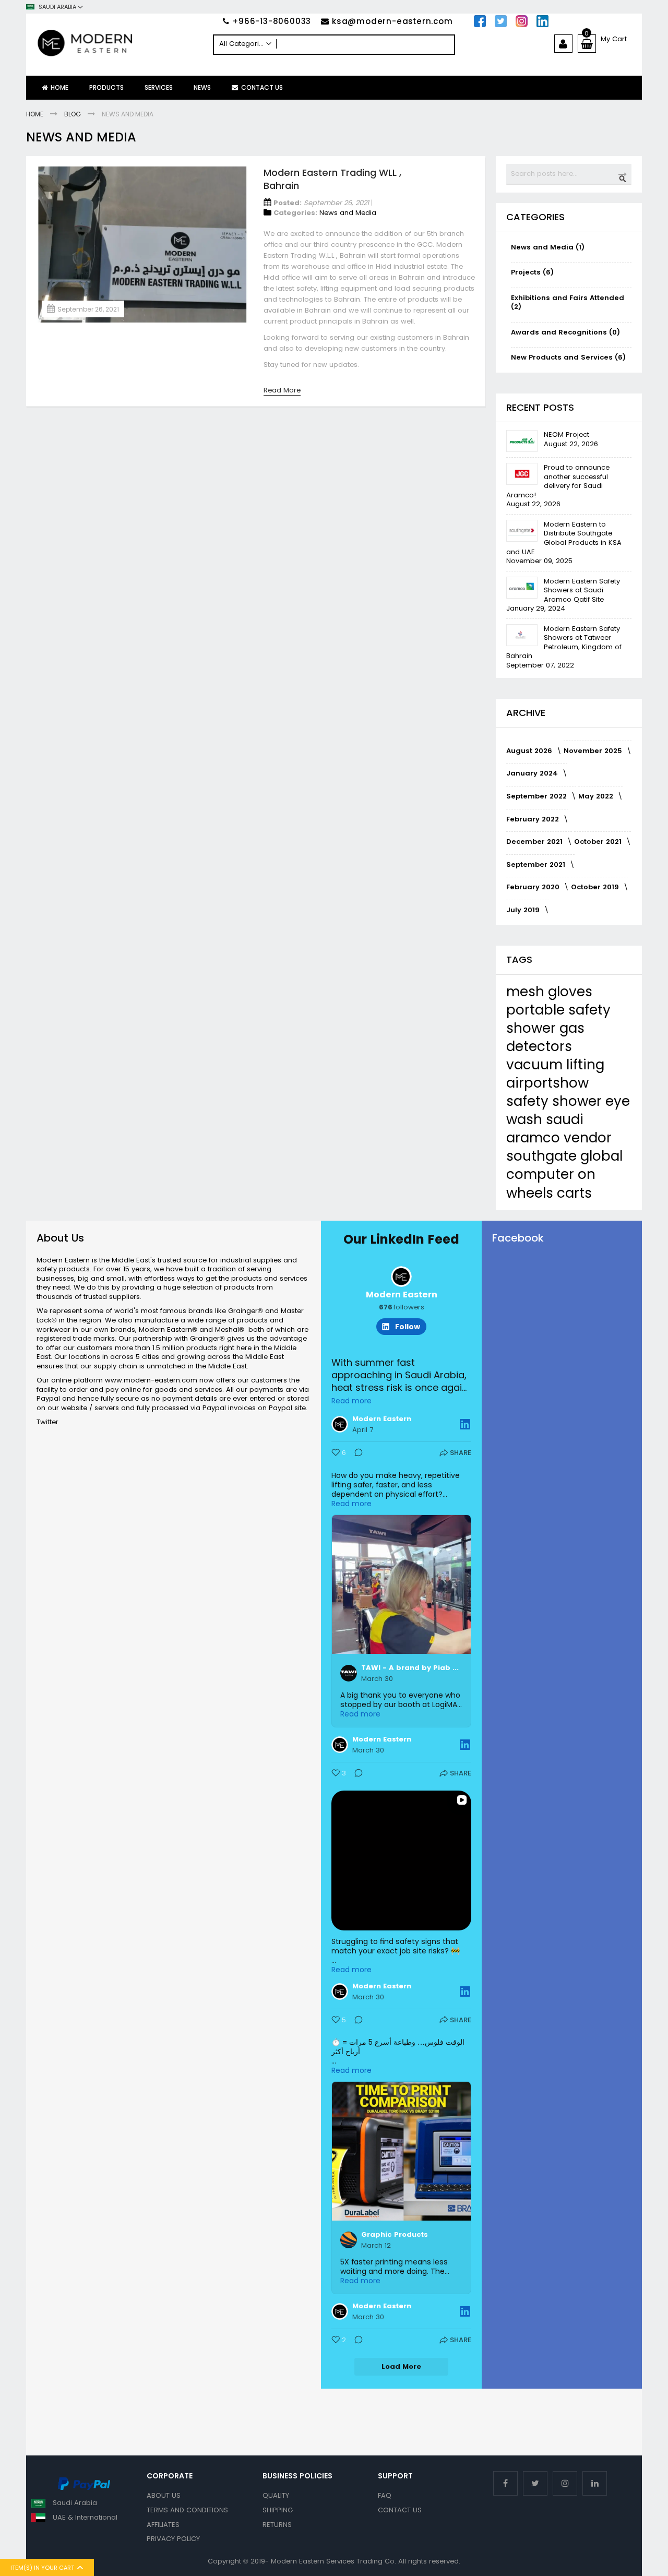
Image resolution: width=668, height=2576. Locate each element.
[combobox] (334, 45)
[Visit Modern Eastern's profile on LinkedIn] (342, 1424)
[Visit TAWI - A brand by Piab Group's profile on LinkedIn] (351, 1673)
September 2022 (538, 796)
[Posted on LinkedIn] (465, 1424)
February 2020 (534, 887)
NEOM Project (566, 434)
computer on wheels (551, 1183)
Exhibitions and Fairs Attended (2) (568, 302)
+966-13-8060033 (272, 21)
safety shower (556, 1101)
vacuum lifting (555, 1065)
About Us (164, 2495)
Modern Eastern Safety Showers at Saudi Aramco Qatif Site (582, 590)
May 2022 (597, 796)
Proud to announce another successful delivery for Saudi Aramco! (558, 481)
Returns (277, 2525)
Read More (282, 390)
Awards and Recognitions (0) (565, 332)
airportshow (547, 1083)
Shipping (278, 2510)
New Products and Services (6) (568, 357)
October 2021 (599, 842)
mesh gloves (549, 992)
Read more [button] (351, 1401)
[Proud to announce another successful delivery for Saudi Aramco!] (522, 474)
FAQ (385, 2495)
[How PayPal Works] (84, 2488)
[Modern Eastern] (120, 43)
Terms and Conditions (187, 2510)
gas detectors (545, 1037)
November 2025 (594, 751)
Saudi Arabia (75, 2503)
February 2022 (534, 819)
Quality (276, 2495)
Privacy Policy (173, 2539)
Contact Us (400, 2510)
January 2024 (533, 773)
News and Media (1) (548, 247)
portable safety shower (558, 1019)
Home (35, 114)
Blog (73, 114)
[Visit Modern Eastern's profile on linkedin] (401, 1277)
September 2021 (537, 864)
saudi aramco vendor (559, 1129)
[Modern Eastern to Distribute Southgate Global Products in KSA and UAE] (522, 531)
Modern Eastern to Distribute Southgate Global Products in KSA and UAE (564, 538)
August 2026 (530, 751)
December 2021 (535, 842)
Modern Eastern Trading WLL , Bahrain (332, 179)
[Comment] (355, 1454)
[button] (55, 7)
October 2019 (596, 887)
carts (574, 1193)
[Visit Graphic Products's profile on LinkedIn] (351, 2240)
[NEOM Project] (522, 441)
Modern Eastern (402, 1295)
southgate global (564, 1156)
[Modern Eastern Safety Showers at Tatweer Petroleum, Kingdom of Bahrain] (522, 635)
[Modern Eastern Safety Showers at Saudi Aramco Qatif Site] (522, 588)
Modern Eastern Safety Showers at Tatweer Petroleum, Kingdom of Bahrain (564, 642)
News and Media (348, 213)
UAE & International (85, 2517)
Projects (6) (532, 272)
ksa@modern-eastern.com (392, 21)
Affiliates (163, 2525)
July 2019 (524, 910)
